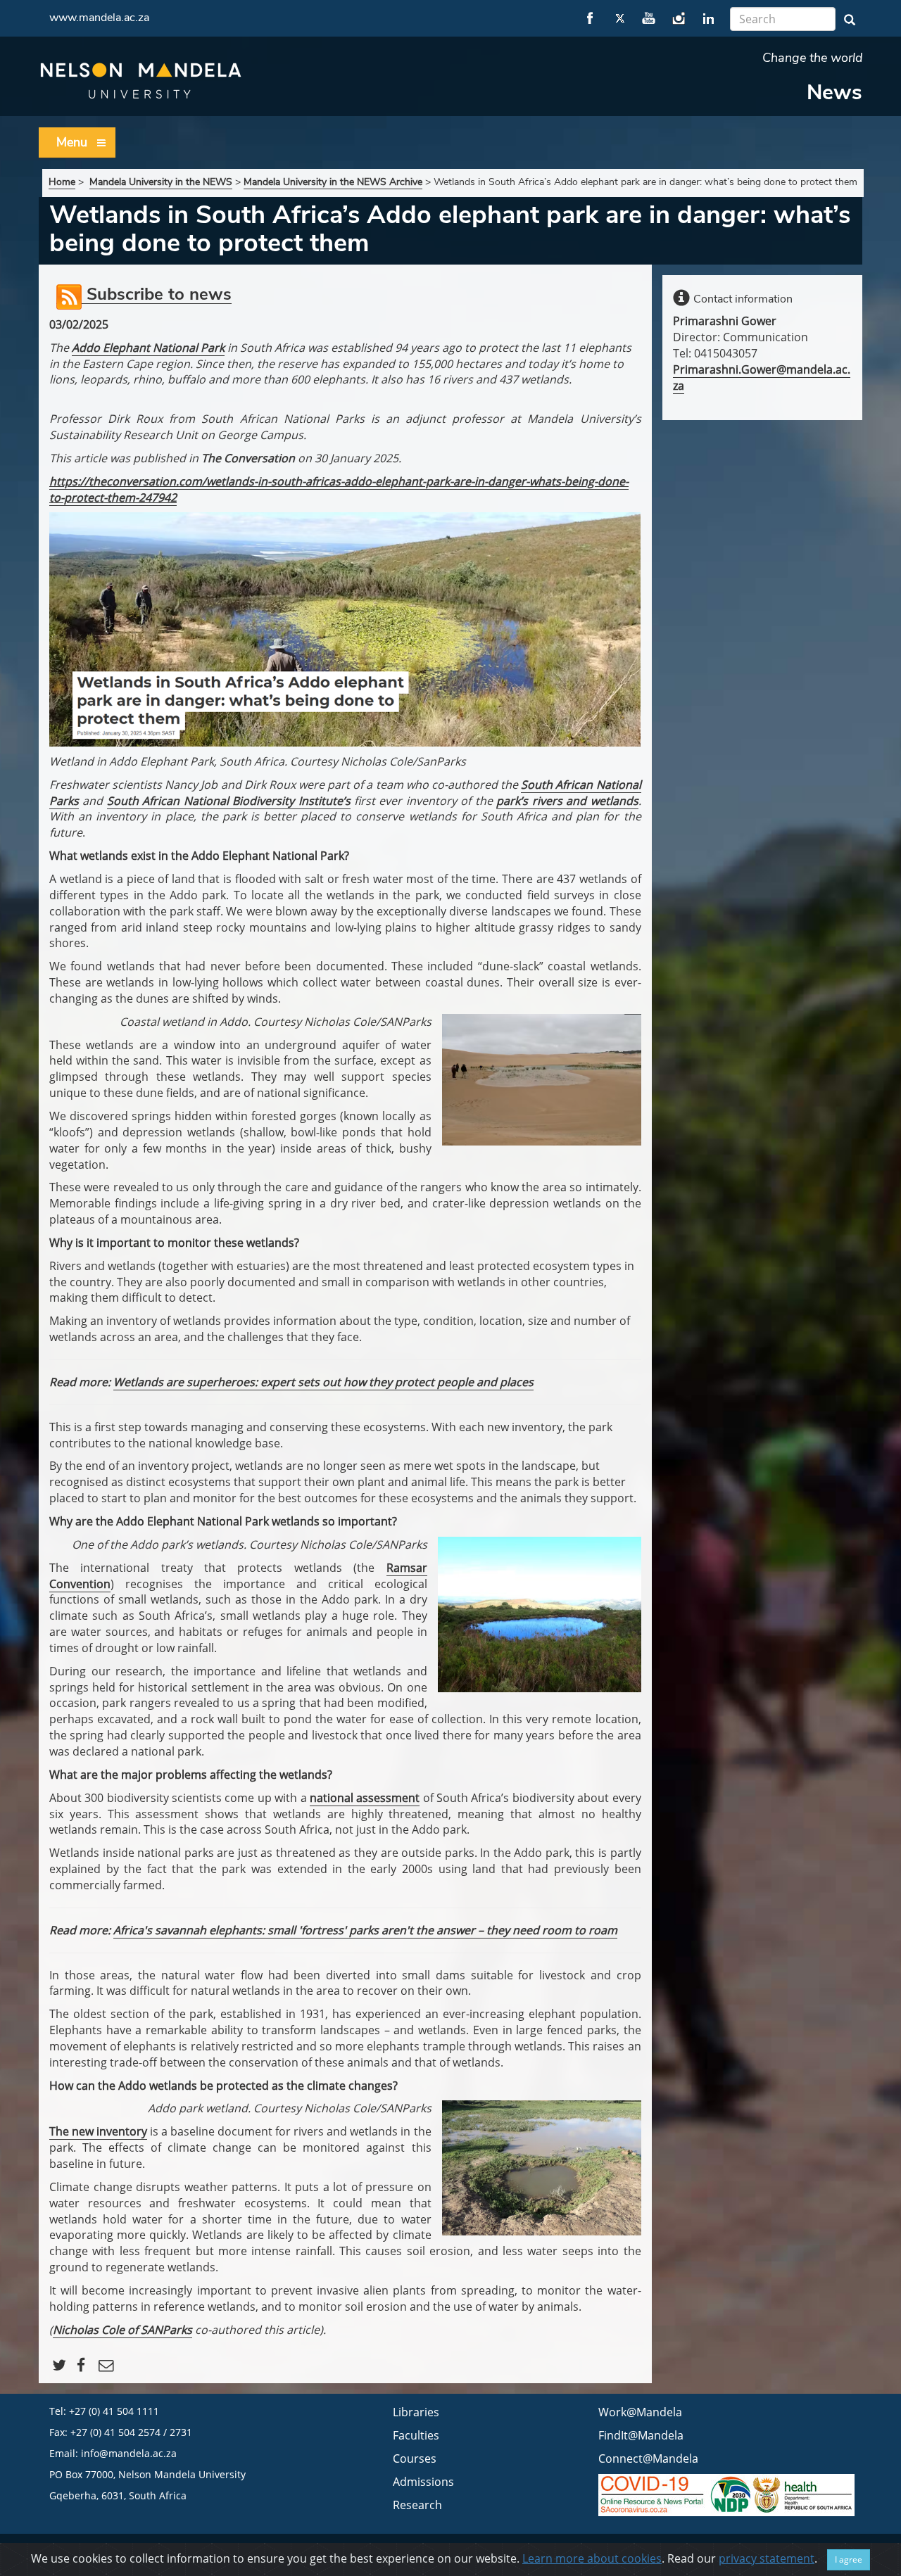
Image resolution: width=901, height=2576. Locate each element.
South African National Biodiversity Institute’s (229, 801)
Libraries (416, 2412)
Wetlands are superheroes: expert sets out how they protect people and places (323, 1382)
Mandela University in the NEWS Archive (333, 182)
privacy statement (767, 2558)
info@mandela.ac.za (129, 2453)
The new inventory (98, 2131)
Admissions (423, 2482)
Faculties (416, 2435)
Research (417, 2505)
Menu (72, 142)
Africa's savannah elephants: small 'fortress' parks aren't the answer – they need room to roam (365, 1930)
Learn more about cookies (592, 2558)
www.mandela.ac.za (99, 18)
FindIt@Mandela (641, 2435)
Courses (415, 2458)
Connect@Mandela (648, 2458)
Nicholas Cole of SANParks (122, 2330)
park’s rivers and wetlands (567, 801)
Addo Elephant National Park (148, 348)
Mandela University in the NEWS (161, 182)
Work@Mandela (640, 2412)
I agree (849, 2559)
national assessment (365, 1798)
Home (62, 182)
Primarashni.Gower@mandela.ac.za (762, 377)
